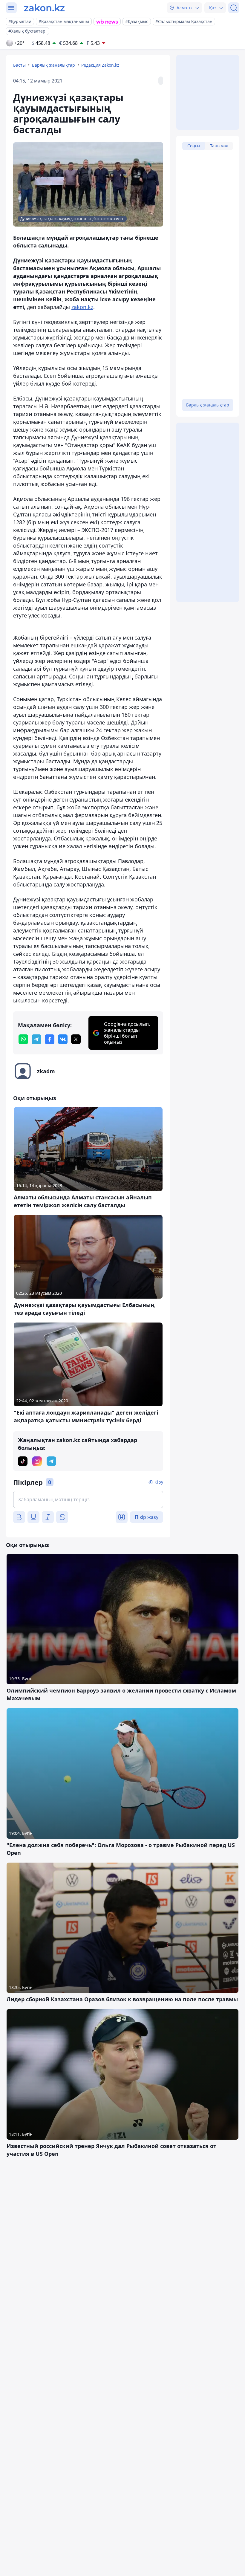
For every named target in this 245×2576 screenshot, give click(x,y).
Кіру (159, 1482)
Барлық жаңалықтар (53, 65)
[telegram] (36, 1039)
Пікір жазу (147, 1517)
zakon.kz (82, 307)
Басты (19, 65)
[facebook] (50, 1039)
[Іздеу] (234, 8)
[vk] (63, 1039)
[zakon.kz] (44, 8)
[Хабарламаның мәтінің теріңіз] (88, 1499)
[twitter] (76, 1039)
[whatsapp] (23, 1039)
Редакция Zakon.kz (100, 65)
